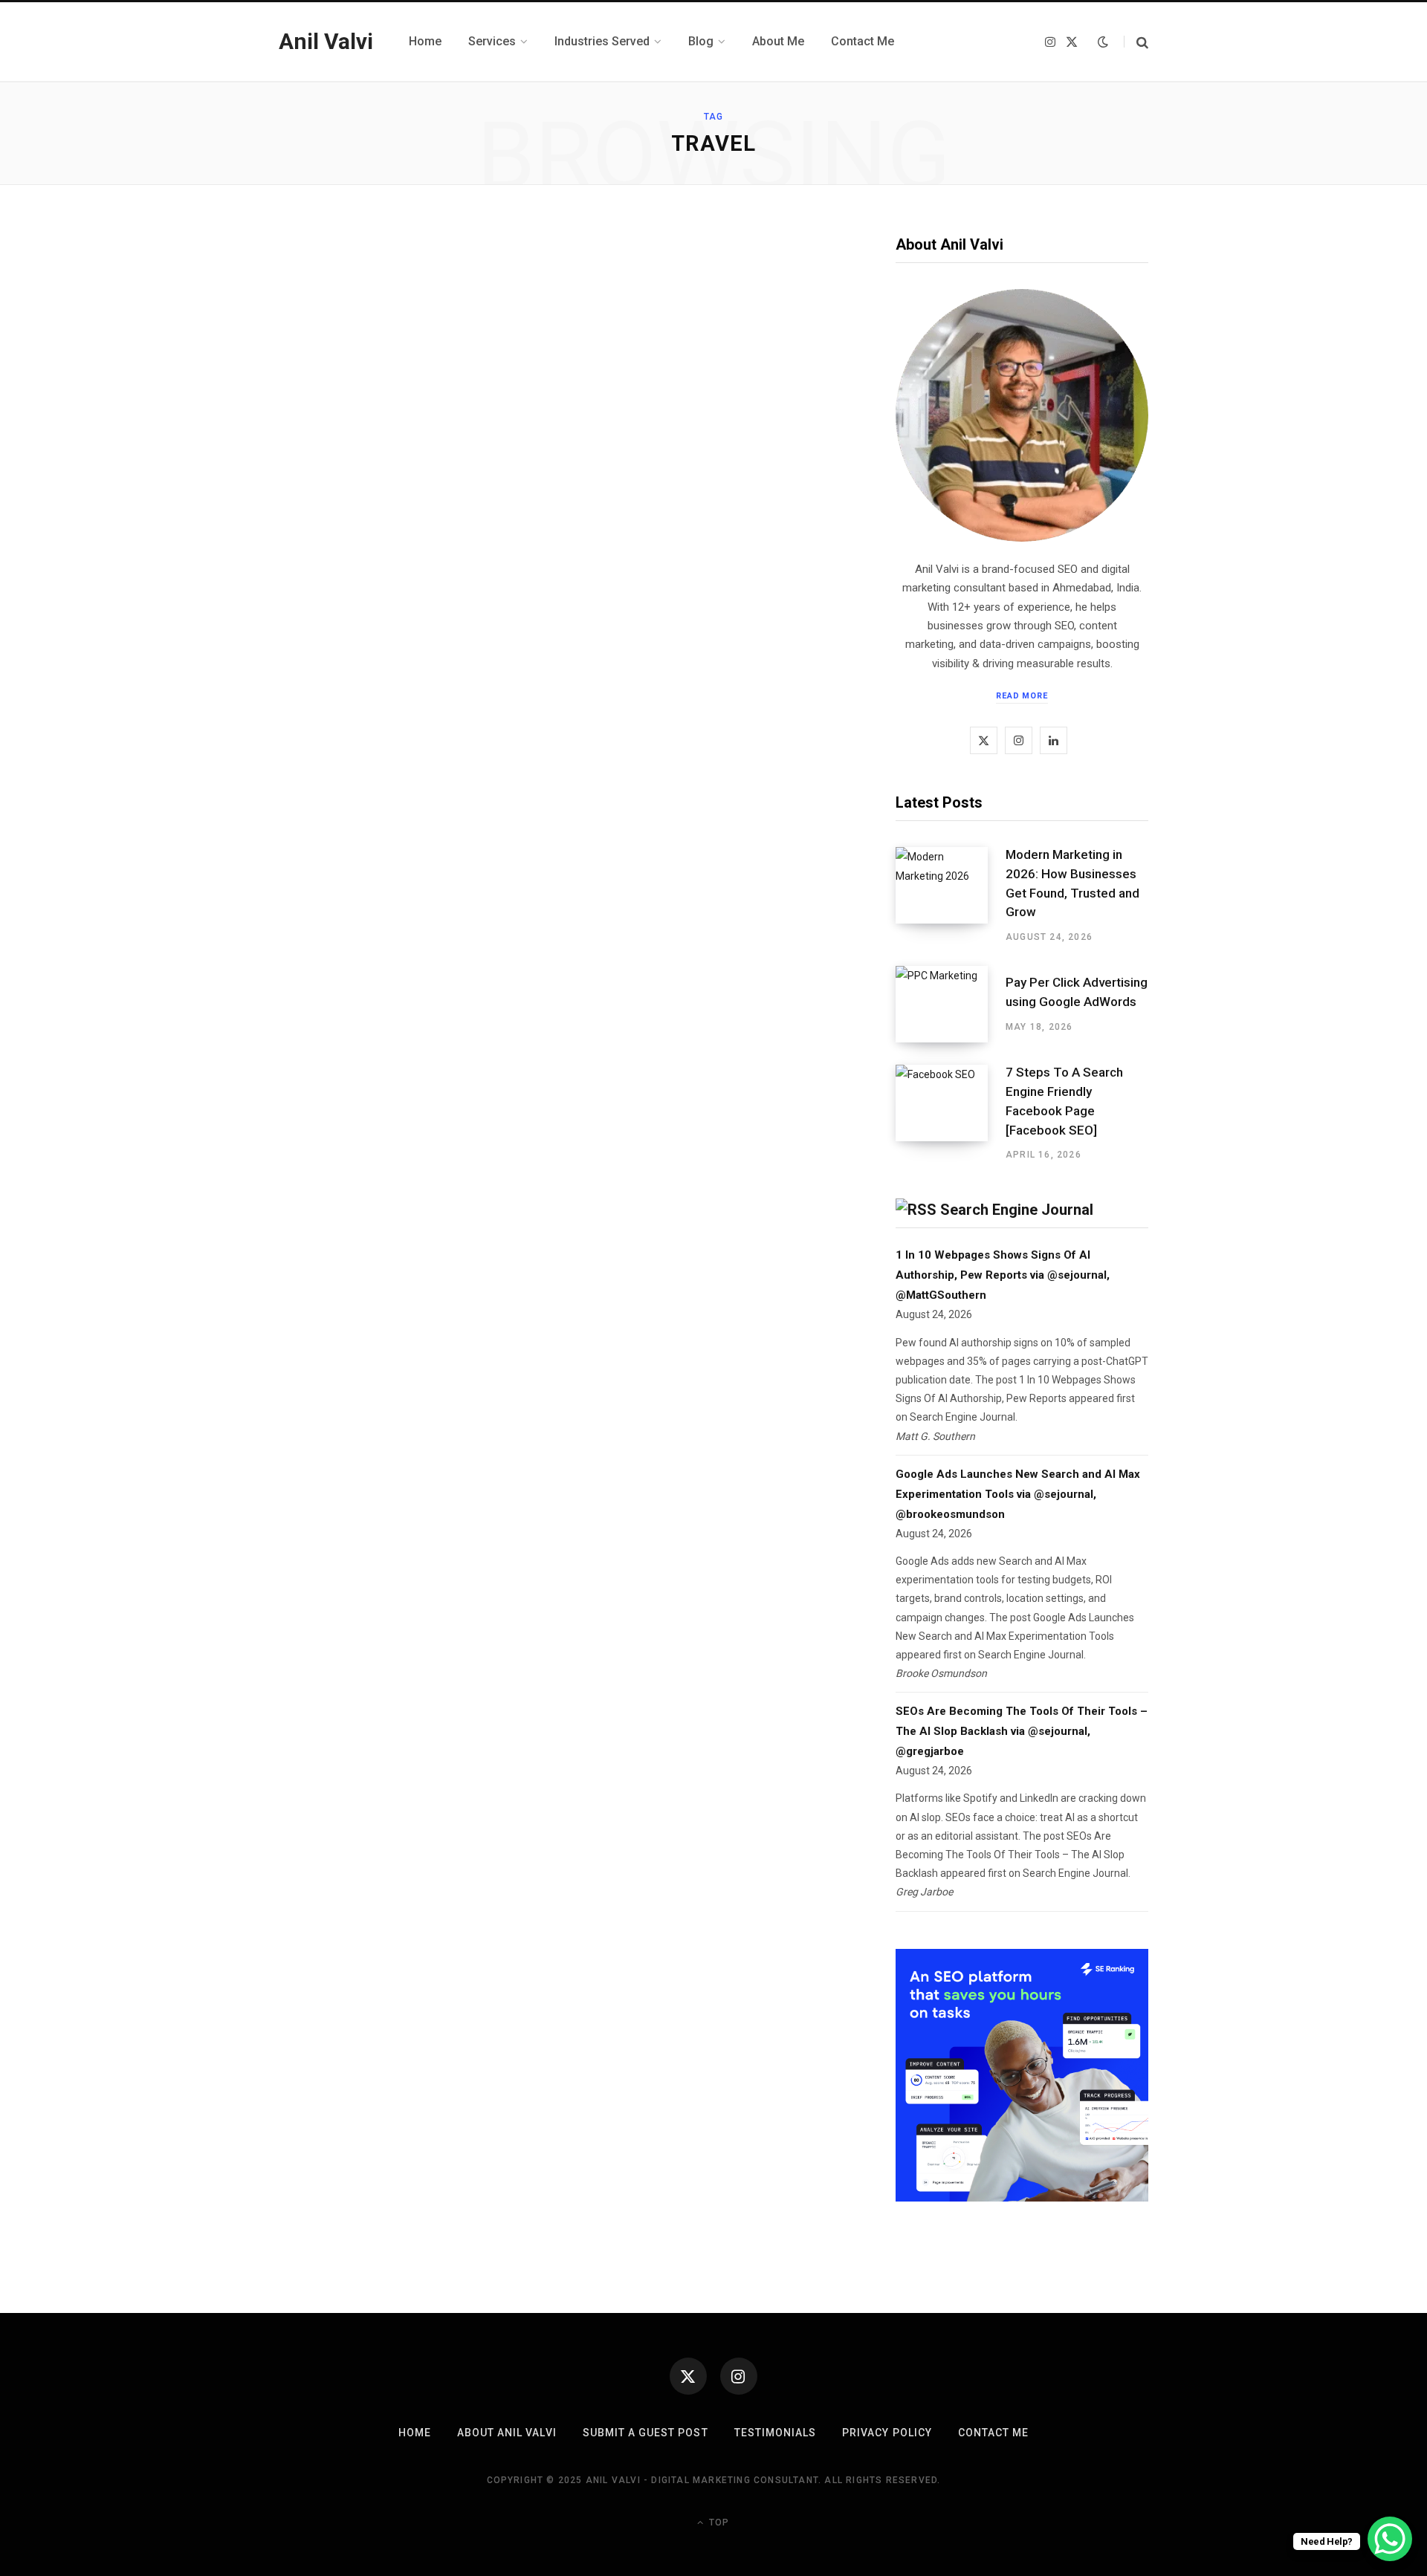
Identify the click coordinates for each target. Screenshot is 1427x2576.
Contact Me (994, 2433)
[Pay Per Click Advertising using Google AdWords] (951, 1004)
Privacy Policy (887, 2433)
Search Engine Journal (1017, 1210)
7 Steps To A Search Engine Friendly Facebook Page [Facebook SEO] (1064, 1101)
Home (415, 2433)
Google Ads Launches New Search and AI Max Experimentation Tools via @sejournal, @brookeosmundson (1018, 1494)
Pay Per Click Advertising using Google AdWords (1077, 992)
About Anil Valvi (507, 2433)
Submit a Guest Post (645, 2433)
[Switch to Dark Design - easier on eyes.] (1103, 42)
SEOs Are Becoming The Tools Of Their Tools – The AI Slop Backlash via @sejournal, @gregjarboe (1022, 1731)
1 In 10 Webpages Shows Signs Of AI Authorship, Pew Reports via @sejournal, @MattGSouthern (1003, 1275)
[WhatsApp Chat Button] (1390, 2539)
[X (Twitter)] (688, 2376)
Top (718, 2523)
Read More (1022, 696)
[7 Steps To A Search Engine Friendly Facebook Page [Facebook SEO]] (951, 1113)
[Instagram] (739, 2376)
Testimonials (776, 2433)
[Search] (1136, 42)
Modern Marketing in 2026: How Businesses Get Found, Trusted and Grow (1072, 883)
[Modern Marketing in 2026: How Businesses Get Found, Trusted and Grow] (951, 895)
